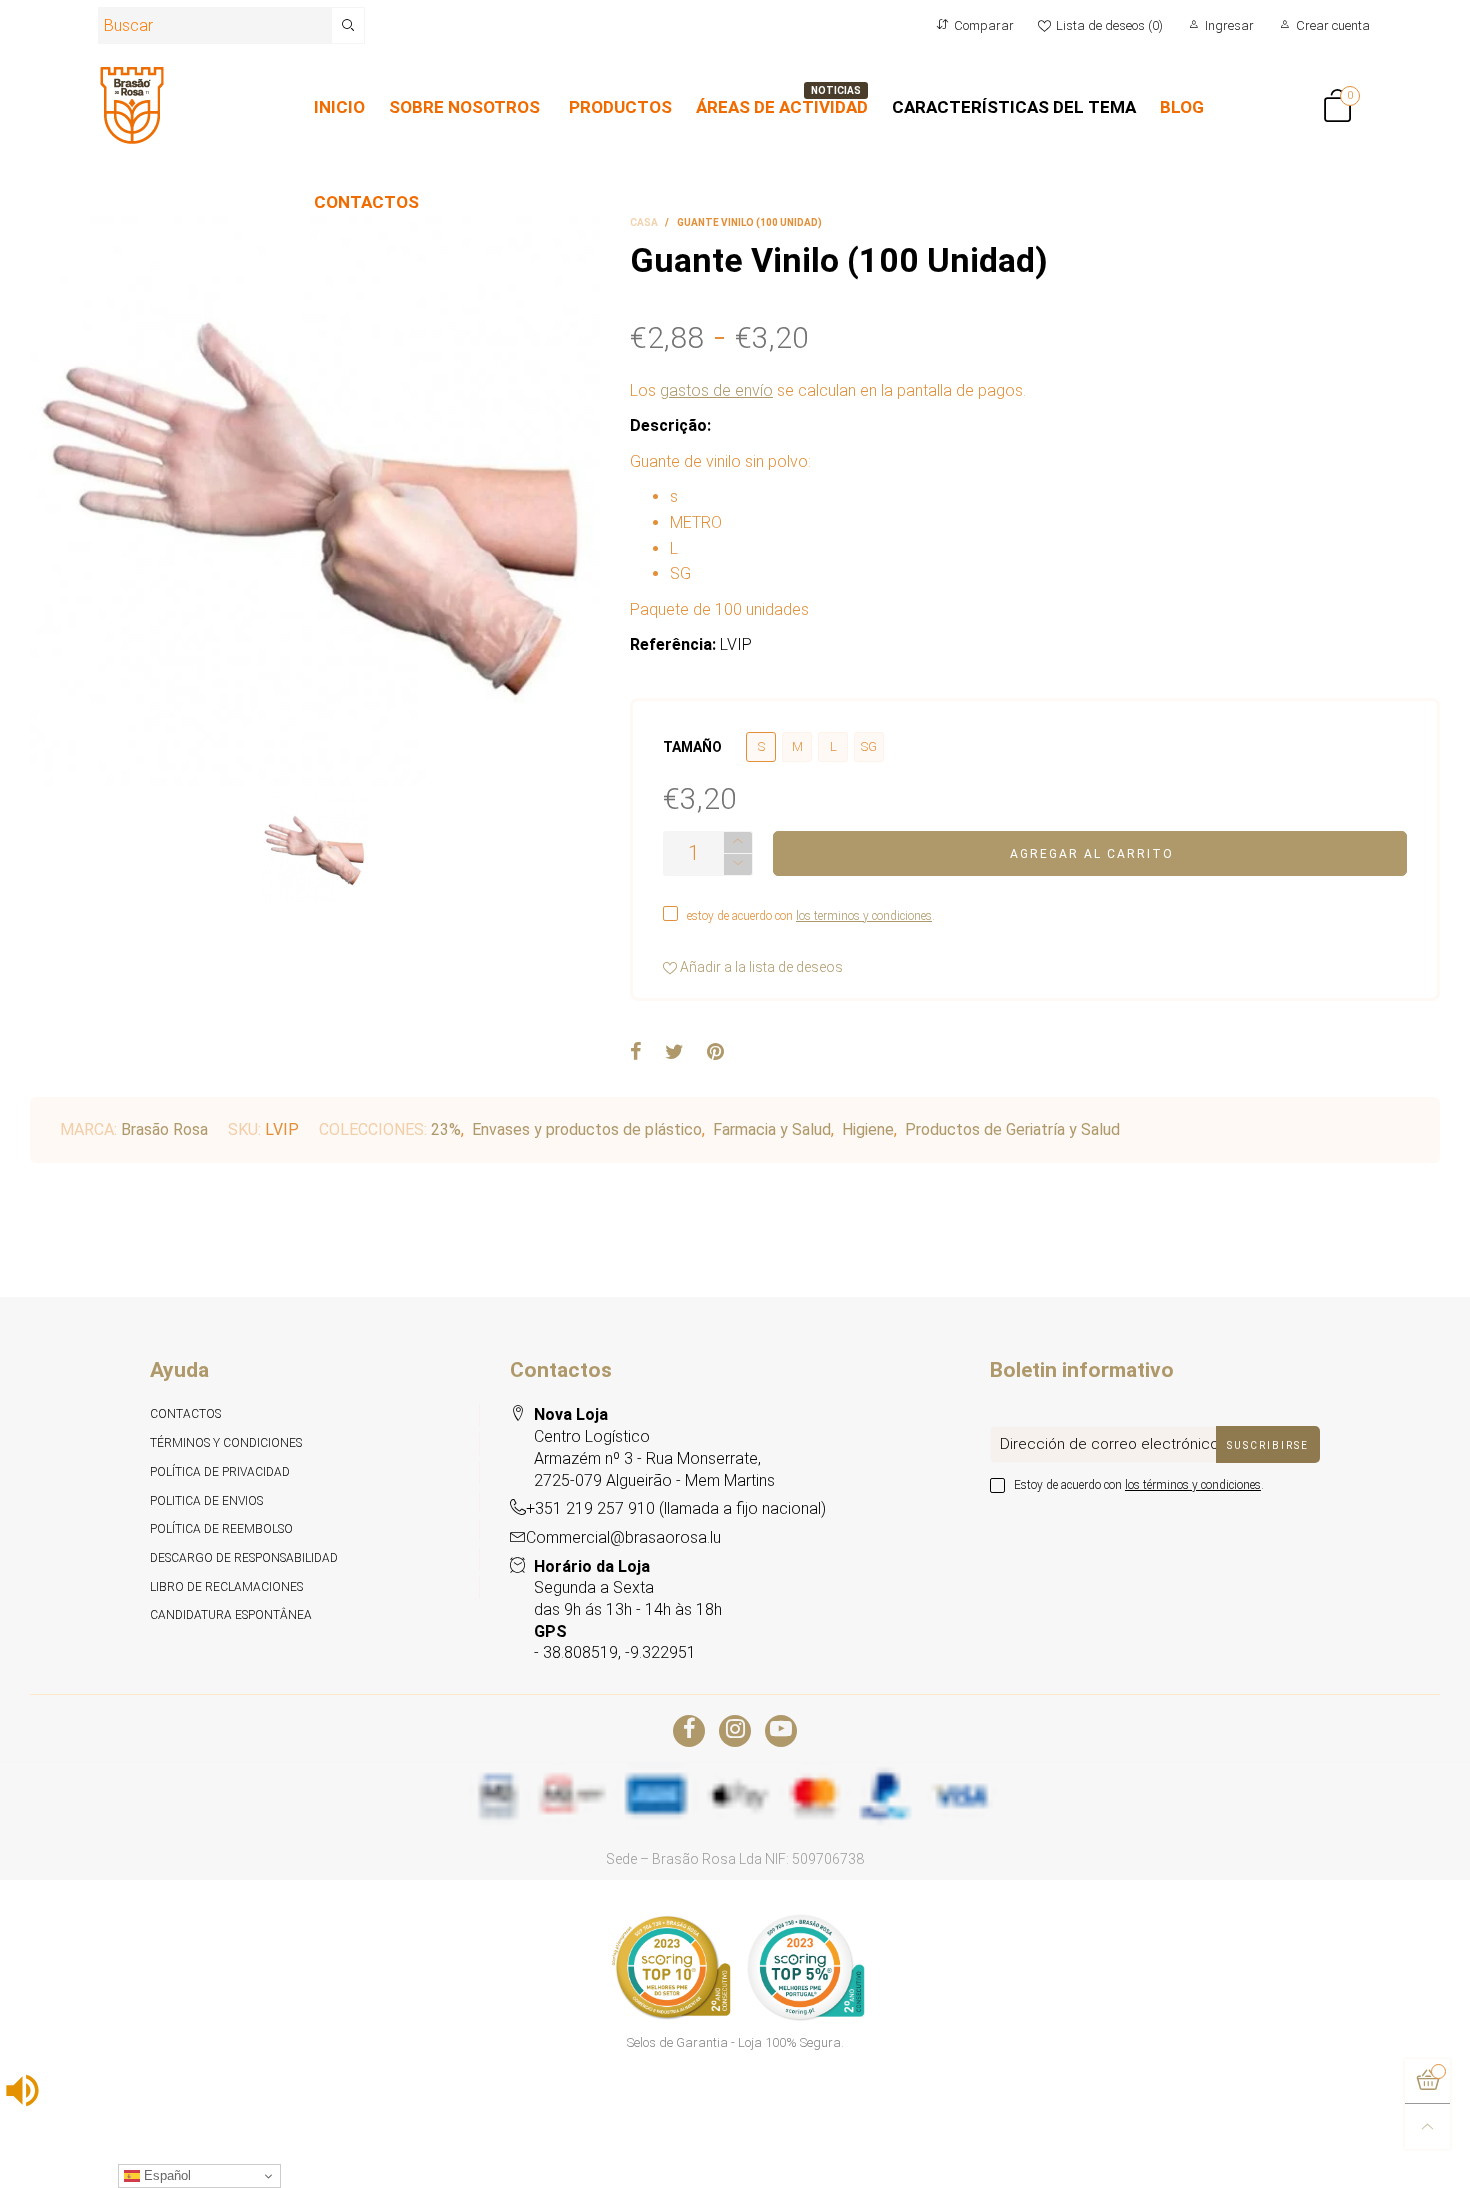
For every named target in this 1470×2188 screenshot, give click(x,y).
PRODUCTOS (620, 107)
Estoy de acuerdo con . (1139, 1485)
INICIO (339, 107)
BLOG (1182, 107)
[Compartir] (636, 1053)
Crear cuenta (1333, 25)
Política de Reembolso (221, 1529)
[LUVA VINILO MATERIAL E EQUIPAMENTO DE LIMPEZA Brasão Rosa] (315, 501)
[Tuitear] (674, 1053)
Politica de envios (206, 1501)
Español (165, 2175)
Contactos (185, 1414)
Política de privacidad (220, 1472)
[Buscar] (348, 25)
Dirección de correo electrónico (1109, 1444)
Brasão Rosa (164, 1129)
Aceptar (1380, 2160)
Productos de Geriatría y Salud (1012, 1129)
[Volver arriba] (1427, 2126)
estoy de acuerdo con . (811, 916)
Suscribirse (1268, 1445)
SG (869, 746)
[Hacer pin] (715, 1053)
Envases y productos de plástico (587, 1129)
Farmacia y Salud (772, 1129)
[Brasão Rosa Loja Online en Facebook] (689, 1731)
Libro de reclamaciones (226, 1587)
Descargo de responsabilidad (244, 1558)
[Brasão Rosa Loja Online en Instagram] (735, 1731)
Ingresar (1229, 25)
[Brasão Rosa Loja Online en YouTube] (781, 1731)
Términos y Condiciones (226, 1443)
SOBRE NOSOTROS (464, 107)
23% (446, 1129)
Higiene (868, 1129)
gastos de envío (716, 390)
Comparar (984, 25)
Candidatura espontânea (231, 1615)
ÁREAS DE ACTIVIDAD (782, 107)
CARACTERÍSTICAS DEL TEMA (1014, 107)
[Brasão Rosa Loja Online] (132, 105)
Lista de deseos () (1109, 25)
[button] (738, 864)
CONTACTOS (366, 202)
